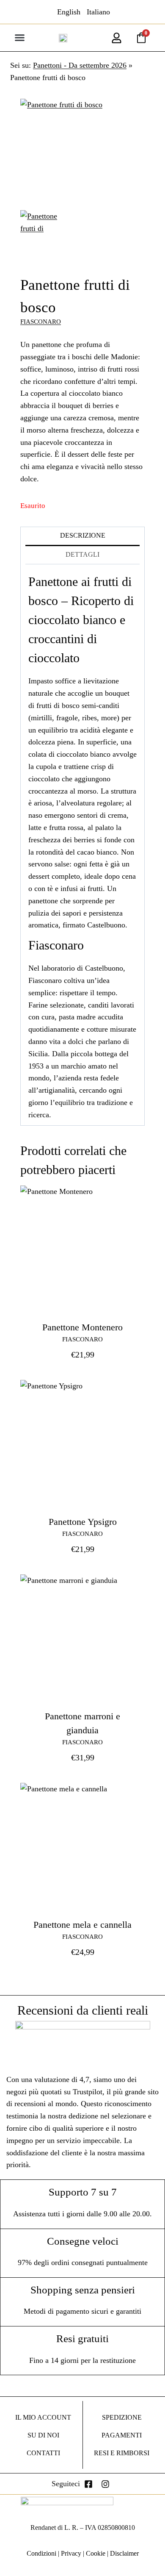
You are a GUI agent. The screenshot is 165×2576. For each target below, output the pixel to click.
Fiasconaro (41, 322)
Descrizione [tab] (83, 536)
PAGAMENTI (122, 2435)
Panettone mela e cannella (82, 1925)
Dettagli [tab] (82, 555)
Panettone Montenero (82, 1327)
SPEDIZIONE (122, 2417)
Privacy (71, 2553)
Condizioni (41, 2553)
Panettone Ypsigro (83, 1522)
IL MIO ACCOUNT (43, 2417)
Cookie (96, 2553)
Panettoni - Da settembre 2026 (80, 65)
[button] (19, 38)
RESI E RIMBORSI (122, 2453)
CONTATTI (43, 2453)
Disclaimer (124, 2553)
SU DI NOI (43, 2435)
